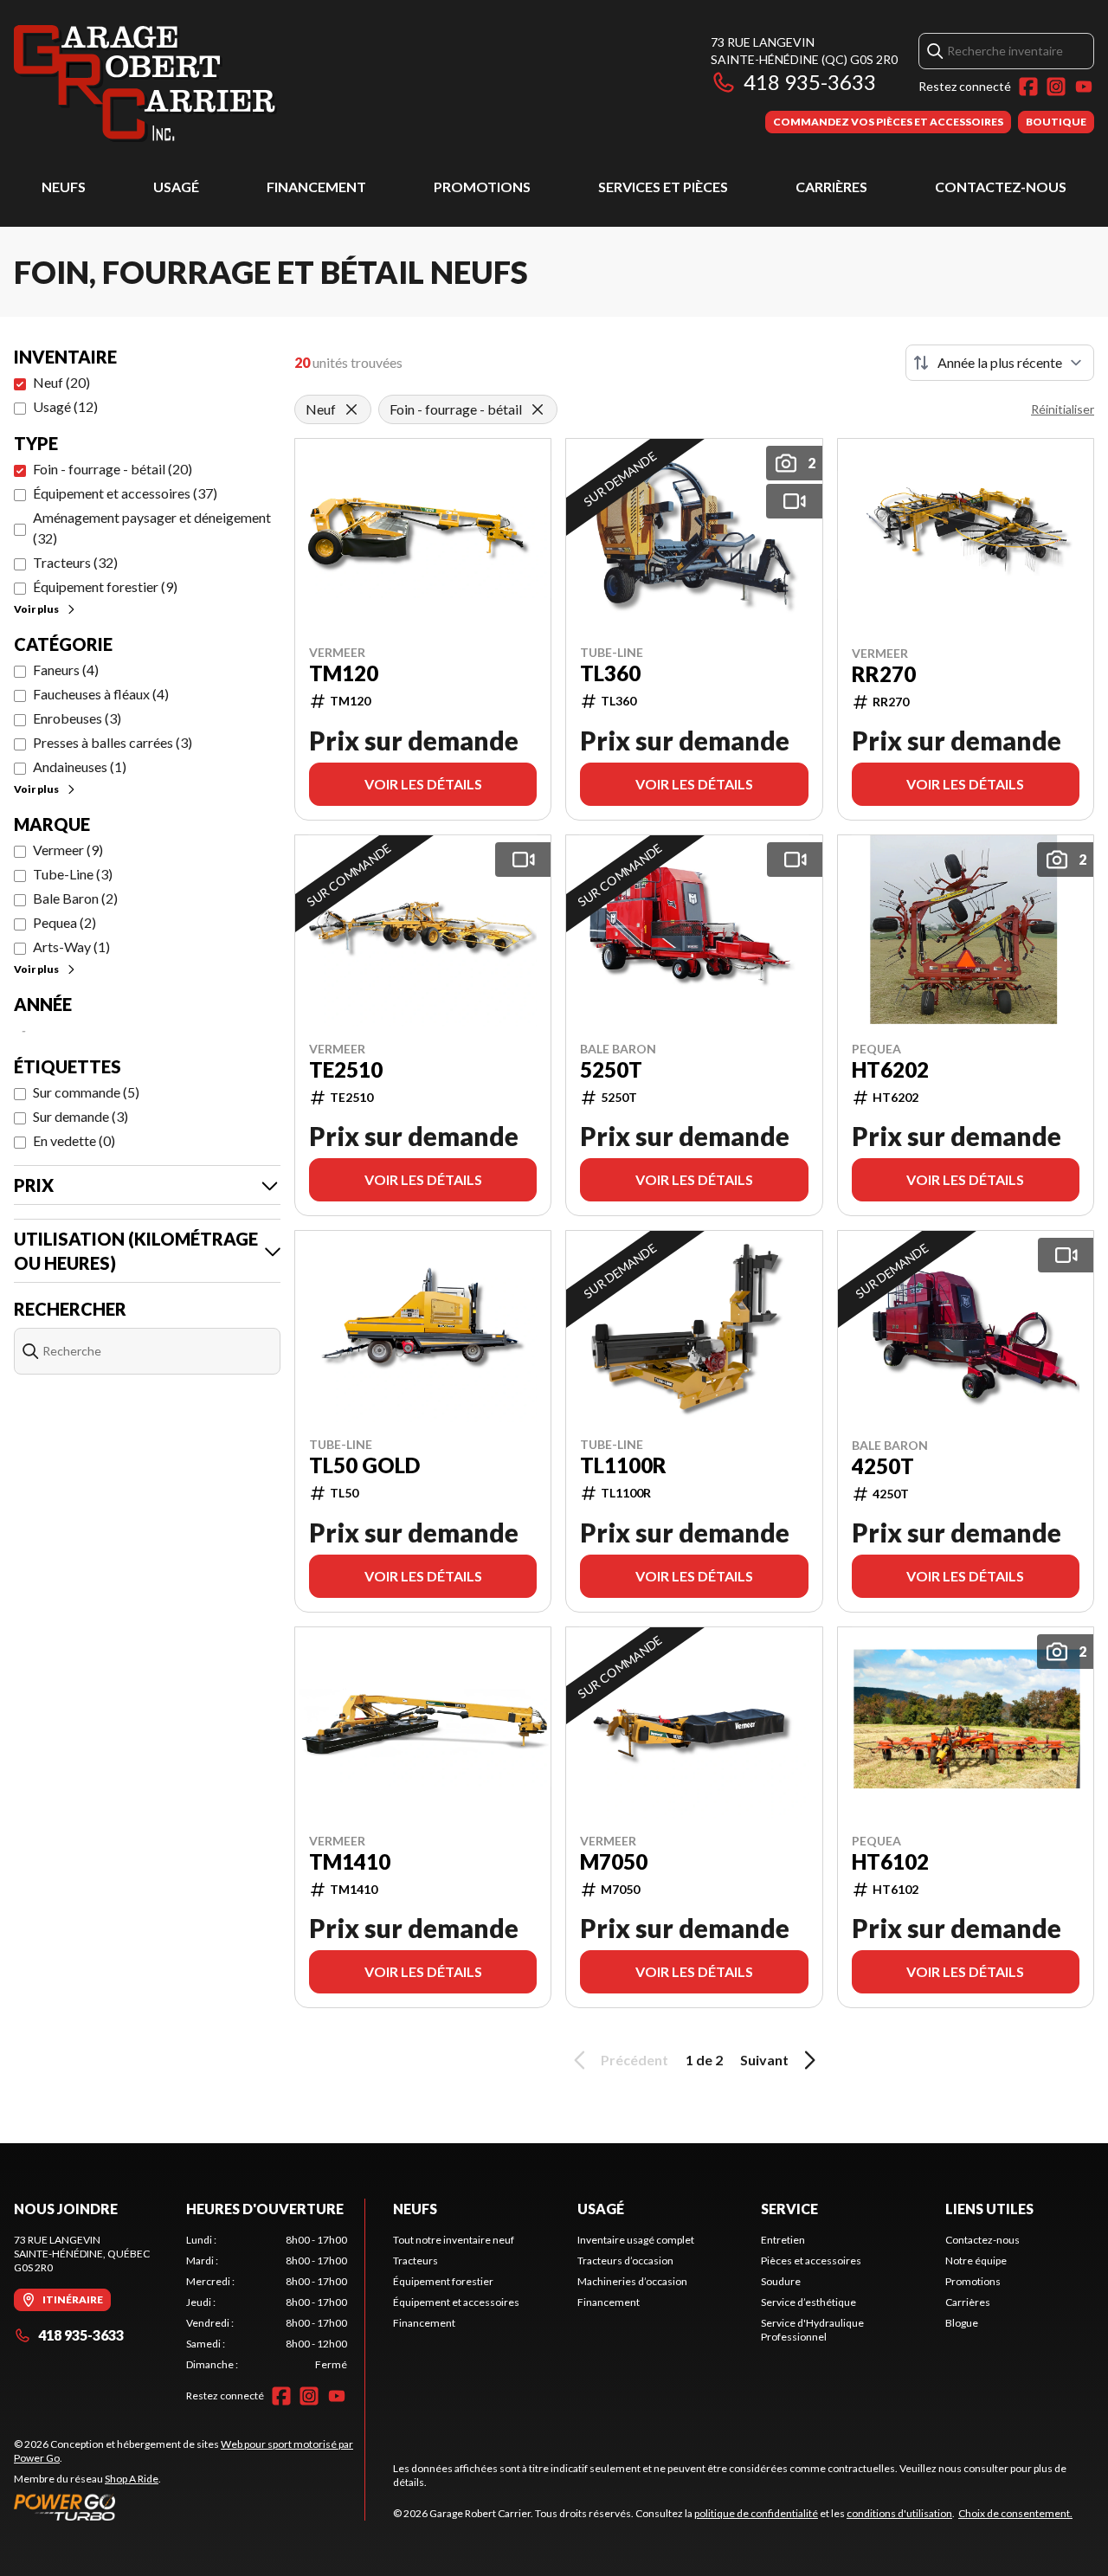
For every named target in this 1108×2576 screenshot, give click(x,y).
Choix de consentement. (1015, 2513)
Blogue (962, 2323)
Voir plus (36, 609)
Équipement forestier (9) (105, 586)
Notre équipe (976, 2260)
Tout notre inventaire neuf (454, 2240)
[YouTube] (1084, 87)
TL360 (610, 673)
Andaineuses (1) (80, 766)
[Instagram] (1056, 87)
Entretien (783, 2240)
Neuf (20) (61, 382)
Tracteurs (415, 2260)
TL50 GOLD (364, 1465)
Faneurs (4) (66, 670)
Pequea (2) (64, 922)
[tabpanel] (267, 2302)
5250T (611, 1070)
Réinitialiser (1063, 409)
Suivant (764, 2060)
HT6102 (890, 1862)
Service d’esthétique (808, 2302)
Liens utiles (989, 2209)
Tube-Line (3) (73, 874)
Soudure (781, 2281)
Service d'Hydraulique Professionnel (812, 2330)
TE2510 (346, 1070)
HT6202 (890, 1070)
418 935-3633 (810, 82)
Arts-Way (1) (71, 947)
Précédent (635, 2060)
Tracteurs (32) (75, 562)
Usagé (176, 187)
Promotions (482, 187)
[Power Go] (189, 2507)
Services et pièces (663, 187)
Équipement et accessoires (456, 2302)
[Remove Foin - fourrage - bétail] (538, 409)
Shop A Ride (132, 2479)
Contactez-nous (1001, 187)
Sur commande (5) (86, 1092)
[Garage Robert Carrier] (145, 84)
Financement (316, 187)
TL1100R (623, 1465)
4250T (883, 1466)
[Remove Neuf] (351, 409)
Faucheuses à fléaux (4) (101, 694)
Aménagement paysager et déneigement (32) (152, 528)
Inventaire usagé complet (636, 2240)
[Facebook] (1028, 87)
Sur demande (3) (81, 1116)
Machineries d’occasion (632, 2281)
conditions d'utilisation (899, 2513)
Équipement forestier (443, 2281)
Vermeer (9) (68, 850)
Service (789, 2209)
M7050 (614, 1862)
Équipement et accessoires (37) (125, 493)
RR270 (884, 674)
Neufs (64, 187)
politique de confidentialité (756, 2513)
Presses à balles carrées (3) (113, 742)
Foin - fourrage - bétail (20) (113, 469)
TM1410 (350, 1862)
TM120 (344, 673)
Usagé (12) (65, 406)
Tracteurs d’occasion (625, 2260)
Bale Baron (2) (75, 898)
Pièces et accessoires (811, 2260)
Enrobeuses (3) (77, 718)
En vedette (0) (74, 1140)
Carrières (831, 187)
